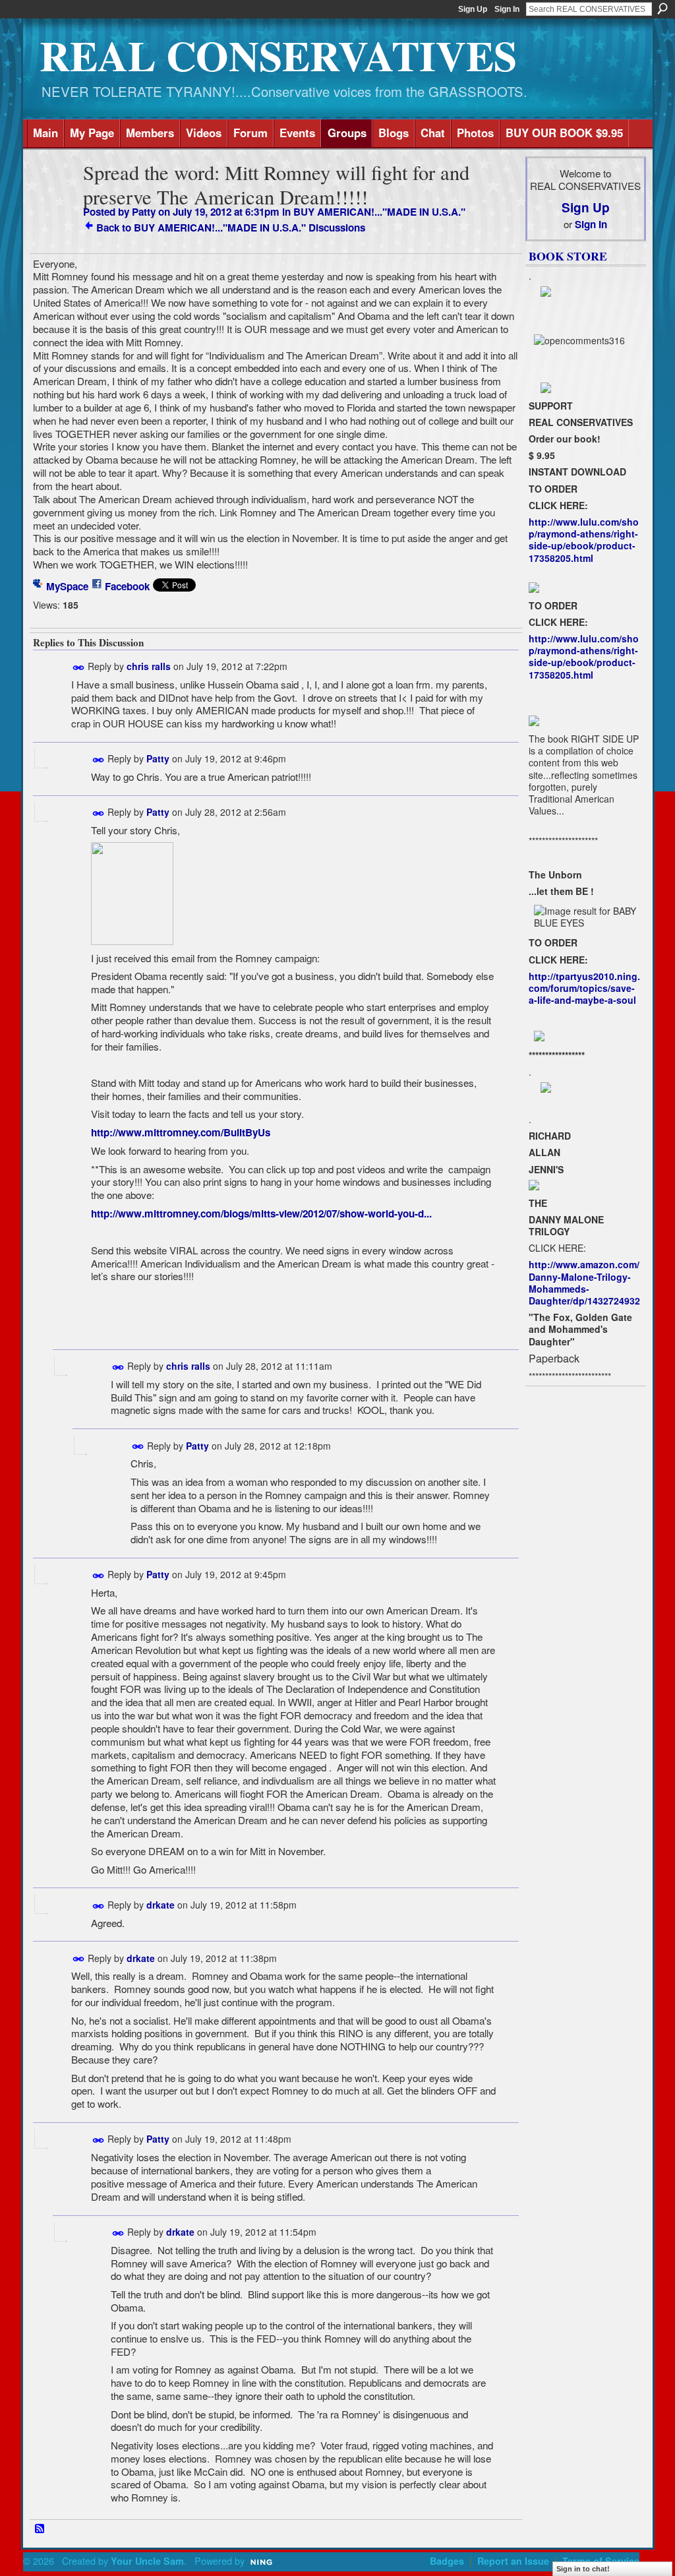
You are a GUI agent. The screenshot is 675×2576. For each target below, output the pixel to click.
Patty (144, 212)
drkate (161, 1905)
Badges (447, 2561)
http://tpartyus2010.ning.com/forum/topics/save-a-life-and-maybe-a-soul (584, 988)
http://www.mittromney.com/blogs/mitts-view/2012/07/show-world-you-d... (261, 1213)
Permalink (79, 668)
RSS (40, 2529)
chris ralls (149, 666)
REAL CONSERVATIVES (278, 55)
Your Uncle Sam (147, 2561)
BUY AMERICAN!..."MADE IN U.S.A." (379, 212)
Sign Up (473, 9)
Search (662, 9)
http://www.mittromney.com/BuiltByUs (181, 1132)
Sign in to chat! (583, 2569)
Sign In (507, 9)
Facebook (127, 586)
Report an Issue (513, 2561)
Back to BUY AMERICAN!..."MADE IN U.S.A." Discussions (231, 228)
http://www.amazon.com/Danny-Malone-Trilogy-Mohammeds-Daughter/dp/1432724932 (584, 1282)
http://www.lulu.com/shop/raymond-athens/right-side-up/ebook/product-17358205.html (584, 540)
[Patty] (54, 198)
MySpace (67, 586)
